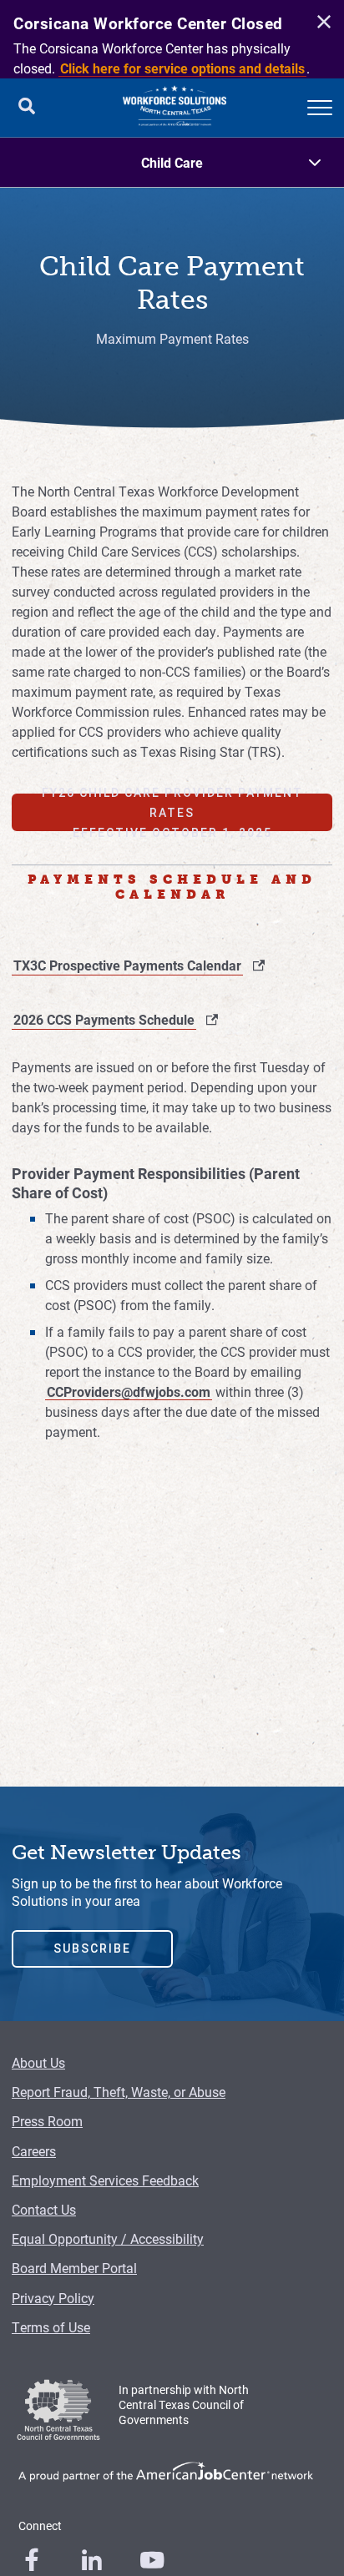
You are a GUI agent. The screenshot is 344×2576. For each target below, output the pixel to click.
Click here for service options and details (182, 68)
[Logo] (175, 108)
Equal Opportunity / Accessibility (108, 2238)
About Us (38, 2062)
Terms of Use (51, 2327)
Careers (34, 2151)
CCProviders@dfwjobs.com (129, 1391)
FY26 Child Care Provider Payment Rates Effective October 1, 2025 (172, 812)
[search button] (27, 108)
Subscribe (92, 1948)
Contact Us (44, 2209)
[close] (321, 23)
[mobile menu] (320, 108)
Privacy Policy (53, 2298)
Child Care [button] (172, 162)
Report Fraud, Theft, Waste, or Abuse (119, 2092)
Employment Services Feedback (105, 2180)
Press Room (47, 2121)
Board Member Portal (74, 2268)
